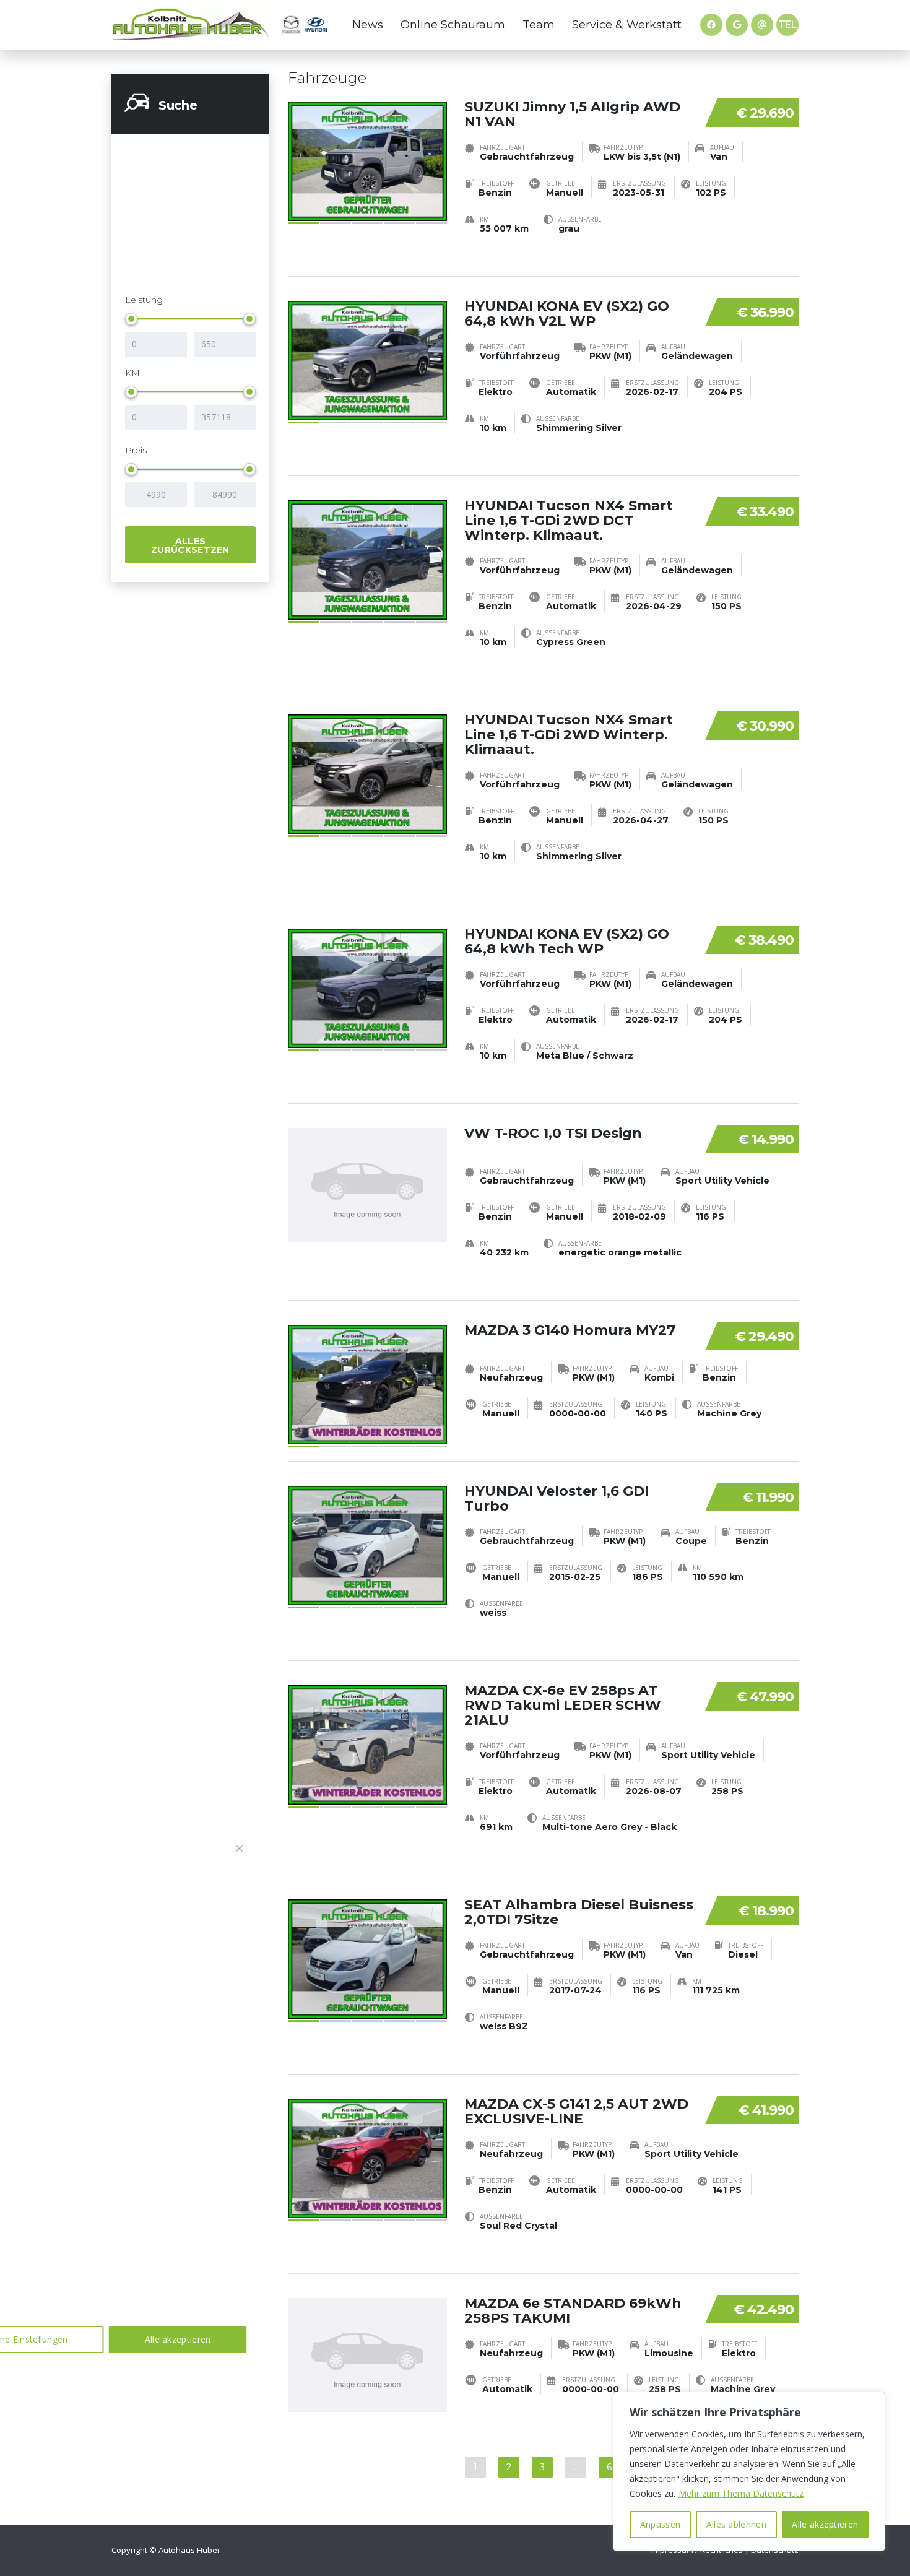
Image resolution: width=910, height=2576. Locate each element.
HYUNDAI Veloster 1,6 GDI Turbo (557, 1498)
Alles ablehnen (736, 2524)
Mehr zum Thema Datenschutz (741, 2493)
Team (539, 25)
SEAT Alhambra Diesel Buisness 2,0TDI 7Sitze (579, 1912)
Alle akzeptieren (825, 2524)
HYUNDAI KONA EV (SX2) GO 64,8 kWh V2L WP (567, 314)
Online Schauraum (453, 25)
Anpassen (660, 2524)
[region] (749, 2471)
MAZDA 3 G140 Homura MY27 (570, 1330)
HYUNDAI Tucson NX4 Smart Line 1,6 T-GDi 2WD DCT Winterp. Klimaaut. (569, 520)
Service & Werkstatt (627, 25)
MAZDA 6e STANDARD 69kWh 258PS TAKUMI (573, 2311)
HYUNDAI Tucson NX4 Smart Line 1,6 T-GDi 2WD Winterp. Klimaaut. (569, 735)
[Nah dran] (240, 1849)
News (368, 25)
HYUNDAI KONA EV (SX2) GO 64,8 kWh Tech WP (567, 941)
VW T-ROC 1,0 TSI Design (553, 1133)
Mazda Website (291, 25)
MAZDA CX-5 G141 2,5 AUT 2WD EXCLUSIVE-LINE (576, 2111)
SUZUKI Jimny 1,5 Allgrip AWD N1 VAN (572, 114)
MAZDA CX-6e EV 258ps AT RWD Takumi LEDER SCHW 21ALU (563, 1705)
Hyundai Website (316, 25)
